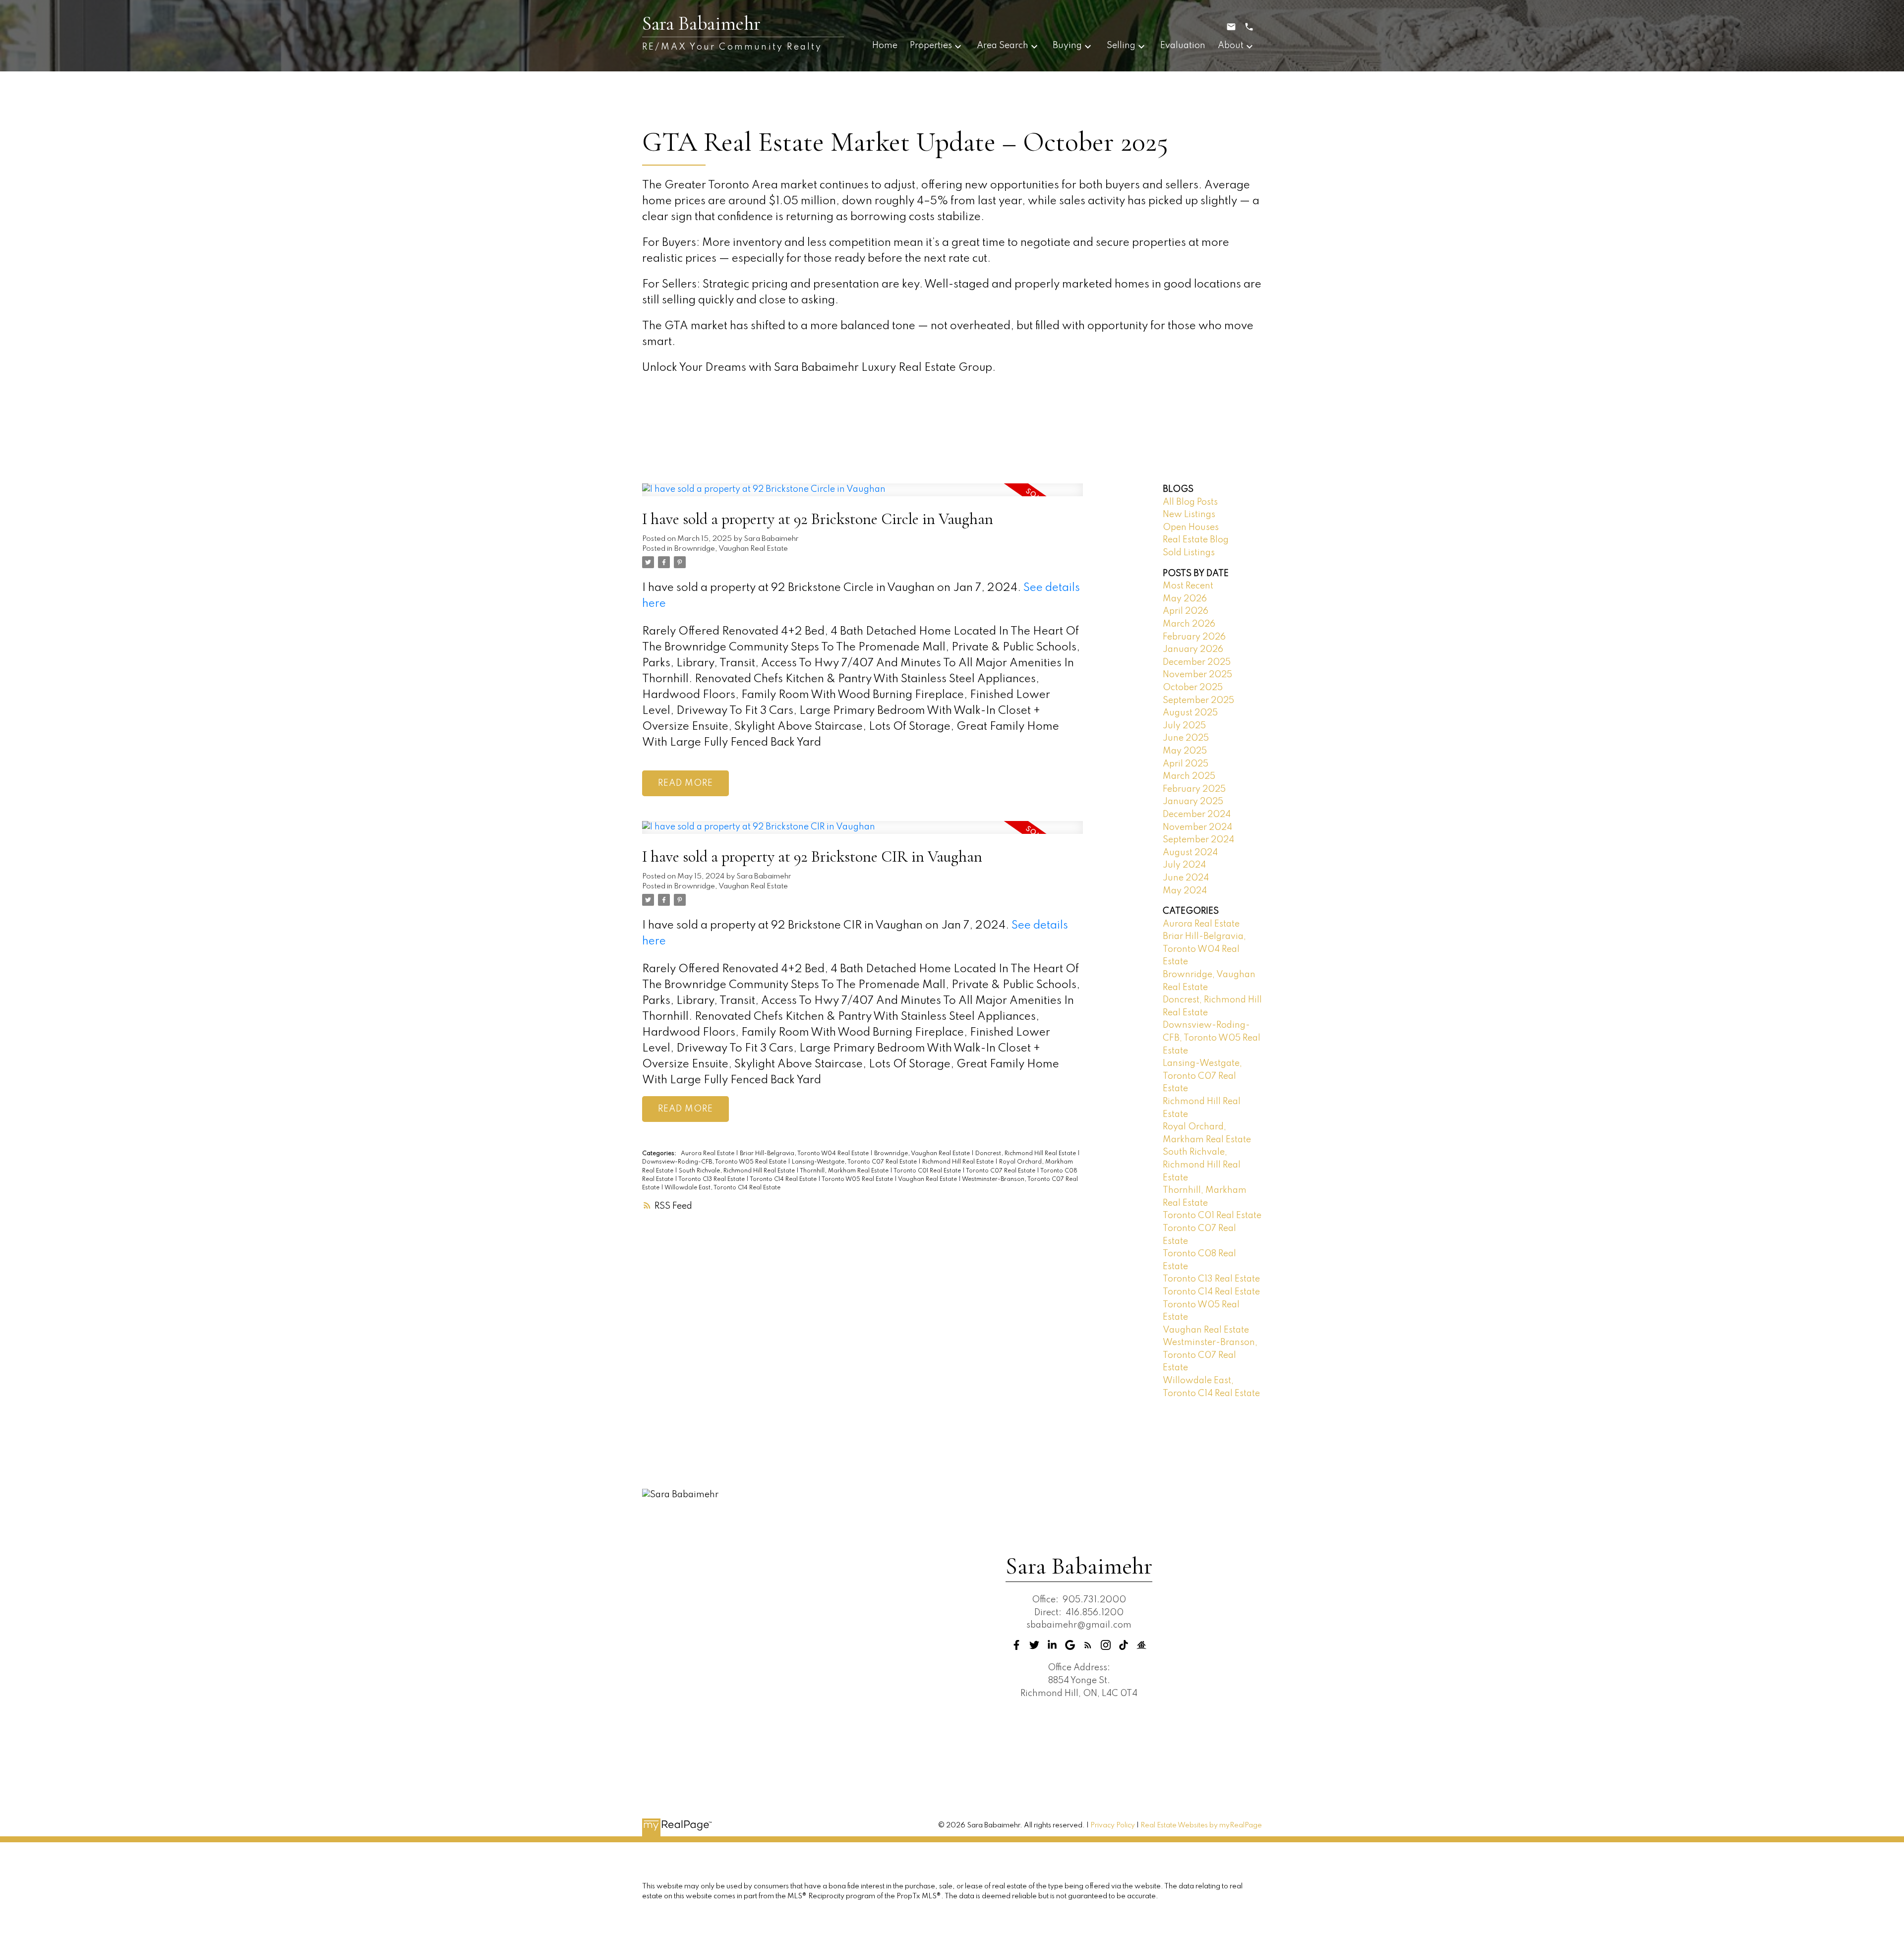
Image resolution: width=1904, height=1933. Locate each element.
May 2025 (1185, 751)
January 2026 (1193, 649)
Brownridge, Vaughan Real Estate (731, 549)
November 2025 (1197, 675)
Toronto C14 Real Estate (784, 1179)
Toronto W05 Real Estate (858, 1179)
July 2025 (1184, 726)
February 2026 (1194, 637)
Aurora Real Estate (708, 1154)
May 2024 (1185, 891)
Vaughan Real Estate (928, 1179)
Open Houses (1191, 527)
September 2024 (1198, 840)
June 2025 (1186, 738)
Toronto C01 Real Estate (928, 1171)
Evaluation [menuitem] (1183, 46)
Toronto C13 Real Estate (712, 1179)
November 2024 (1197, 827)
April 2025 (1186, 764)
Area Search (1003, 46)
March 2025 (1189, 776)
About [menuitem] (1231, 46)
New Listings (1189, 515)
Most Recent (1188, 586)
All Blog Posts (1190, 502)
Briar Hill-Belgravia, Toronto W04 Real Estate (805, 1154)
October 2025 (1193, 688)
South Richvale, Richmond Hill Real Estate (738, 1171)
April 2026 (1186, 611)
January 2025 (1193, 802)
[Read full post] (863, 496)
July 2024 (1184, 865)
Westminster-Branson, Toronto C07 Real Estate (1210, 1355)
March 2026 (1189, 624)
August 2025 (1190, 713)
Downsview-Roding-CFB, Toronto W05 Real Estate (715, 1162)
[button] (1016, 1645)
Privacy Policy (1113, 1825)
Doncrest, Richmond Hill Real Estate (1026, 1154)
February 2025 (1194, 789)
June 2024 (1186, 878)
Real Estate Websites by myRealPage (1201, 1825)
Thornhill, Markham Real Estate (845, 1171)
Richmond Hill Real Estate (959, 1162)
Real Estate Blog (1196, 540)
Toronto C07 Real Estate (1001, 1171)
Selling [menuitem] (1121, 46)
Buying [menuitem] (1067, 46)
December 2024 (1197, 815)
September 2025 (1198, 701)
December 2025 (1197, 662)
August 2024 (1190, 853)
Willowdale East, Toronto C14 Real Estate (722, 1188)
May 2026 (1185, 599)
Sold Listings (1189, 553)
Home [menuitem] (885, 46)
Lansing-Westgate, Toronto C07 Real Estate (855, 1162)
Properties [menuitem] (931, 46)
